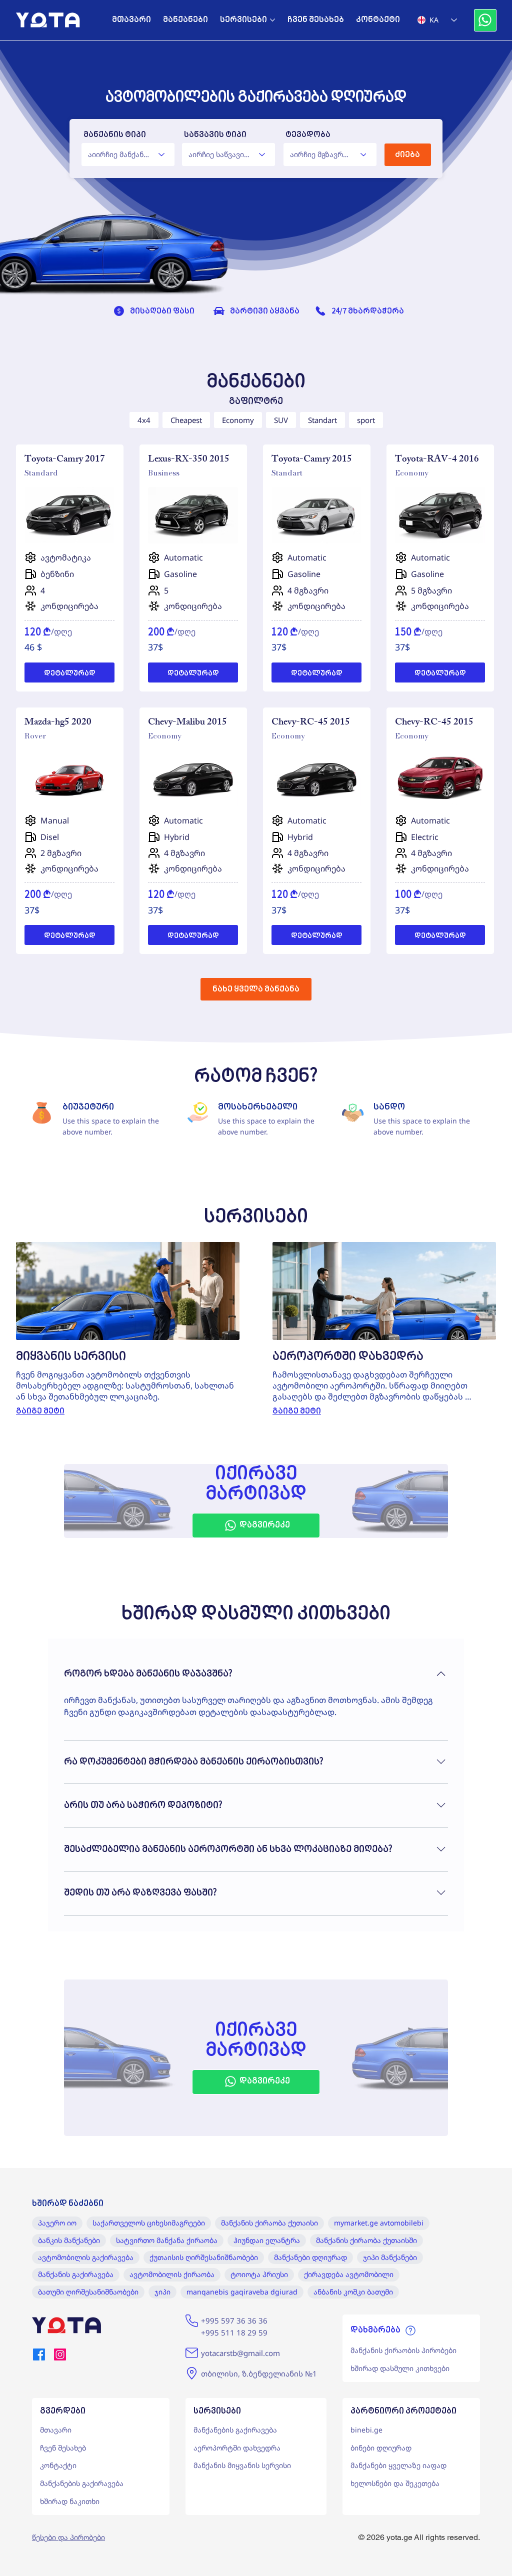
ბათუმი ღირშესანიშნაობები (88, 2292)
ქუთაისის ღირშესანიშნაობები (204, 2257)
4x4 (144, 420)
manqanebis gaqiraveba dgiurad (242, 2292)
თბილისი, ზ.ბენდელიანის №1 (259, 2373)
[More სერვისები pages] (272, 20)
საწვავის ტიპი (215, 135)
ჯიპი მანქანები (390, 2257)
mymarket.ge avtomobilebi (379, 2223)
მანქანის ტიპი (115, 135)
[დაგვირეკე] (485, 20)
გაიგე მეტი (40, 1411)
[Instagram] (60, 2354)
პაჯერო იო (57, 2223)
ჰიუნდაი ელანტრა (267, 2240)
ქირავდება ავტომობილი (349, 2274)
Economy (238, 420)
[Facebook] (39, 2354)
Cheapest (186, 420)
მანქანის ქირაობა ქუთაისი (269, 2223)
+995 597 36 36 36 (234, 2320)
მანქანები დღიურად (310, 2257)
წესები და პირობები (68, 2537)
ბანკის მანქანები (69, 2240)
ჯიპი (162, 2292)
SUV (281, 420)
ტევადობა (308, 135)
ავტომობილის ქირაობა (172, 2274)
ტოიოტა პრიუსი (259, 2274)
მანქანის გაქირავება (76, 2274)
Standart (322, 420)
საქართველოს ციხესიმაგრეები (149, 2223)
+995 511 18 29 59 (234, 2332)
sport (366, 420)
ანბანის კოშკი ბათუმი (353, 2292)
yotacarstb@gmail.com (240, 2353)
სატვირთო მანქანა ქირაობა (167, 2240)
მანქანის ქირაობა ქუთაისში (366, 2240)
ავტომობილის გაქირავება (86, 2257)
